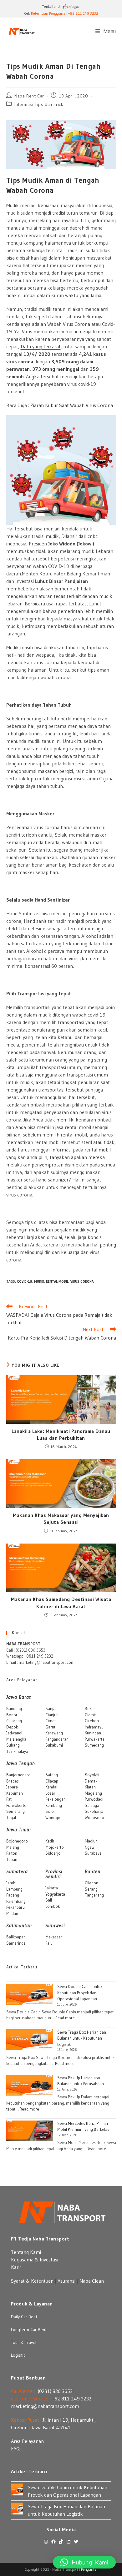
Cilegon (91, 1883)
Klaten (90, 1787)
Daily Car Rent (24, 2317)
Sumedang (94, 1745)
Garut (50, 1727)
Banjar (51, 1708)
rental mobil (57, 1281)
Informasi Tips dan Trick (39, 104)
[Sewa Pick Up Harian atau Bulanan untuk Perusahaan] (30, 2085)
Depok (12, 1727)
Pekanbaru (15, 1907)
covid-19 (25, 1281)
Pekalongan (56, 1799)
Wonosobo (94, 1818)
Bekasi (91, 1708)
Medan (12, 1913)
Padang (13, 1895)
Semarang (15, 1811)
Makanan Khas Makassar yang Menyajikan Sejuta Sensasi (61, 1519)
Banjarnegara (18, 1775)
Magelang (93, 1793)
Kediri (50, 1841)
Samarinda (16, 1943)
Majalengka (16, 1739)
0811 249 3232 (40, 1656)
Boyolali (92, 1775)
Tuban (12, 1859)
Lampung (14, 1889)
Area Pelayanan (27, 2441)
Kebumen (15, 1793)
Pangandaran (57, 1739)
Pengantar (89, 2569)
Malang (13, 1847)
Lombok (53, 1906)
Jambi (11, 1883)
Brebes (13, 1781)
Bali (49, 1900)
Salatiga (92, 1805)
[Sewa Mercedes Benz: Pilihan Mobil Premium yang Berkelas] (30, 2131)
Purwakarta (95, 1739)
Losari (51, 1793)
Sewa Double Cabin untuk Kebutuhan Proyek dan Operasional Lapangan (80, 1993)
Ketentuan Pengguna (48, 13)
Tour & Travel (24, 2342)
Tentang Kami (26, 2252)
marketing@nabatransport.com (45, 2406)
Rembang (54, 1805)
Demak (91, 1781)
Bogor (12, 1715)
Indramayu (94, 1727)
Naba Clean (92, 2281)
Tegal (11, 1818)
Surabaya (93, 1853)
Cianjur (52, 1715)
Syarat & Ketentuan (32, 2281)
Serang (91, 1889)
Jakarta (52, 1888)
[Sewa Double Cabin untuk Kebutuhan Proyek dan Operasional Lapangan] (30, 1994)
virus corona (82, 1281)
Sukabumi (54, 1745)
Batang (52, 1775)
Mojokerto (55, 1847)
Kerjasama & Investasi (35, 2260)
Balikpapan (16, 1937)
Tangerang (94, 1895)
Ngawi (90, 1847)
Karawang (54, 1733)
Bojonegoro (17, 1841)
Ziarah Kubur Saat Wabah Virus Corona (72, 405)
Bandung (14, 1708)
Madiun (91, 1841)
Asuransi (66, 2281)
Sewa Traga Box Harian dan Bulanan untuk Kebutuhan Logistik (82, 2038)
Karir (16, 2267)
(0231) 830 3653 (55, 2391)
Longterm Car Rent (29, 2330)
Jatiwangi (14, 1733)
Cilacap (52, 1781)
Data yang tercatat (41, 346)
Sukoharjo (94, 1811)
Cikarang (14, 1721)
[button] (84, 2562)
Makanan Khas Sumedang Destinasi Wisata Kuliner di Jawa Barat (61, 1603)
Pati (9, 1799)
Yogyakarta (55, 1894)
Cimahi (51, 1721)
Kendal (51, 1787)
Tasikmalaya (17, 1751)
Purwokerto (16, 1805)
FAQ (15, 2449)
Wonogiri (53, 1818)
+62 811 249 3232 (83, 13)
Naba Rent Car (29, 96)
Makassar (54, 1937)
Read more (65, 2018)
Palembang (16, 1901)
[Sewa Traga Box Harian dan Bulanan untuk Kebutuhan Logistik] (30, 2040)
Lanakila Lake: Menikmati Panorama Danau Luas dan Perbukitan (61, 1435)
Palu (49, 1943)
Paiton (12, 1853)
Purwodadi (94, 1799)
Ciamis (91, 1715)
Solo (50, 1811)
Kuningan (93, 1733)
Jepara (12, 1787)
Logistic (18, 2355)
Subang (13, 1745)
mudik (39, 1281)
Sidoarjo (53, 1853)
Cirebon (92, 1721)
